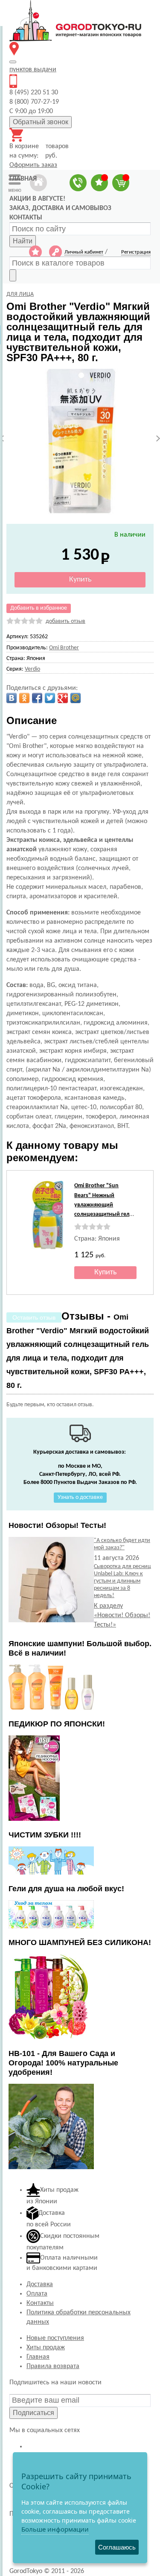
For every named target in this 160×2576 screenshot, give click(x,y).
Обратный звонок (41, 122)
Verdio (32, 669)
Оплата (37, 2294)
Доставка (40, 2284)
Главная (38, 2357)
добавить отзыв (65, 621)
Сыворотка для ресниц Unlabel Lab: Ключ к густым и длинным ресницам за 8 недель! (122, 1581)
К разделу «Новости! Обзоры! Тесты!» (122, 1615)
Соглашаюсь (117, 2547)
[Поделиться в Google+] (63, 698)
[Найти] (13, 275)
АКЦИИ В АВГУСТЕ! (37, 199)
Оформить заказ (33, 165)
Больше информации (55, 2529)
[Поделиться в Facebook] (37, 698)
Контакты (40, 2303)
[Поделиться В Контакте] (12, 698)
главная (23, 179)
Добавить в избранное (39, 608)
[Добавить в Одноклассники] (24, 698)
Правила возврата (53, 2366)
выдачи (33, 70)
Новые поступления (55, 2338)
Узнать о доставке (80, 1497)
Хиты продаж (46, 2348)
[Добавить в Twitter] (50, 698)
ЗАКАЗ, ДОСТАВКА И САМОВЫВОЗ (60, 208)
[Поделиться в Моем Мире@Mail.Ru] (76, 698)
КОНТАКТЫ (26, 218)
